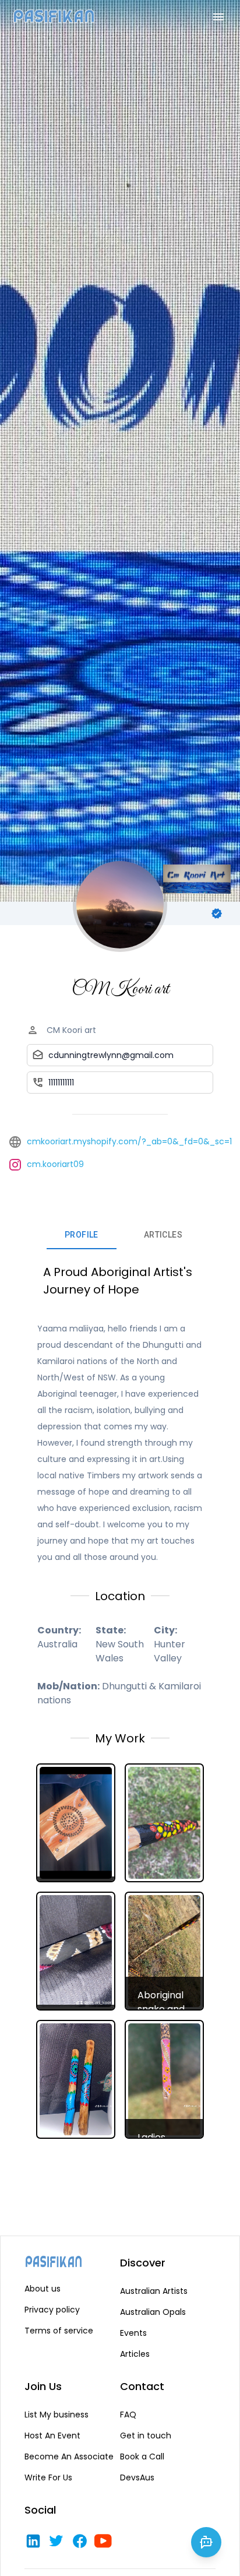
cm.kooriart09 (55, 1164)
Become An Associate (69, 2456)
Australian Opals (153, 2312)
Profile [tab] (82, 1235)
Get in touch (146, 2436)
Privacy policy (52, 2310)
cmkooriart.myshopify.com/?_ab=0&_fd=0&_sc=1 (129, 1141)
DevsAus (137, 2477)
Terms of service (59, 2331)
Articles (135, 2354)
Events (133, 2333)
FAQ (128, 2415)
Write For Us (48, 2477)
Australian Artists (154, 2291)
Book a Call (142, 2456)
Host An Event (52, 2436)
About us (43, 2289)
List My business (57, 2415)
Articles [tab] (163, 1235)
